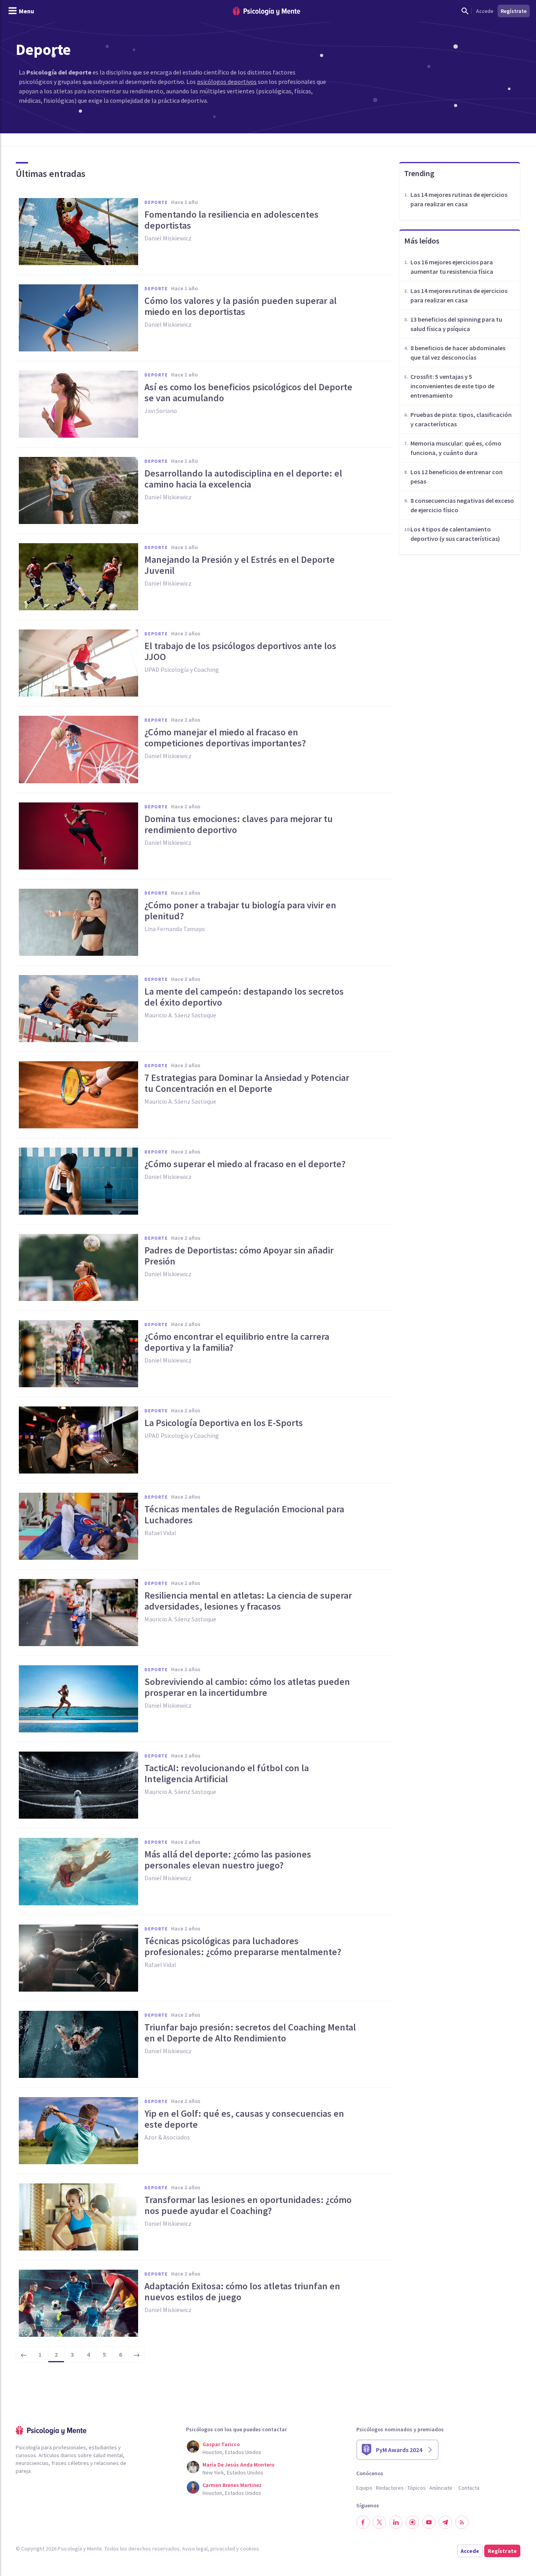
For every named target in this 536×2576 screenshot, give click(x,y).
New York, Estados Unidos (233, 2472)
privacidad (223, 2549)
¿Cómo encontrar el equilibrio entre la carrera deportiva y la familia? (237, 1342)
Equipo (364, 2488)
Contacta (469, 2488)
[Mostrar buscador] (465, 11)
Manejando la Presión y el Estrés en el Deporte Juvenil (240, 565)
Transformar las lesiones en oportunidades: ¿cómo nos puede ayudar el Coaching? (248, 2205)
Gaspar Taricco (221, 2444)
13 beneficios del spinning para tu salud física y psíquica (456, 324)
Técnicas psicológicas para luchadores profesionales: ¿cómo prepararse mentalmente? (243, 1947)
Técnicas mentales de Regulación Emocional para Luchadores (244, 1515)
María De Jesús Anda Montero (238, 2465)
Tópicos (417, 2488)
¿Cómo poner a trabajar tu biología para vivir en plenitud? (240, 911)
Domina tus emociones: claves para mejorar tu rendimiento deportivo (239, 824)
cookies (250, 2549)
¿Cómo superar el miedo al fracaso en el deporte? (245, 1164)
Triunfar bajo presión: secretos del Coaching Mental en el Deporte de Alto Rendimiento (250, 2033)
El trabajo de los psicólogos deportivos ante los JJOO (240, 651)
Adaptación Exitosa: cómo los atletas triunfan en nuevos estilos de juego (242, 2292)
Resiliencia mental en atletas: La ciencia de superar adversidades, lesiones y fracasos (248, 1601)
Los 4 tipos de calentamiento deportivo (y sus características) (455, 534)
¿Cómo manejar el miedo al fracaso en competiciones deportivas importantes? (225, 738)
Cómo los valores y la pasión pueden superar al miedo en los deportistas (241, 306)
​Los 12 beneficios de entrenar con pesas (457, 477)
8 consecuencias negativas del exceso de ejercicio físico (462, 505)
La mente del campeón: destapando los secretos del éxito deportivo (244, 997)
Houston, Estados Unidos (232, 2452)
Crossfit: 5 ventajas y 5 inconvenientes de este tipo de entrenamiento (452, 386)
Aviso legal (195, 2549)
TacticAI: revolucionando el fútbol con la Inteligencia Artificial (227, 1774)
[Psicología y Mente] (266, 11)
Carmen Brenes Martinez (232, 2485)
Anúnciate (441, 2488)
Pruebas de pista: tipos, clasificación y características (461, 419)
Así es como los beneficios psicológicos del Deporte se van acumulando (248, 393)
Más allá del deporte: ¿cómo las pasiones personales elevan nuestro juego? (228, 1860)
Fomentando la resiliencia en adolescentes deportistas (232, 220)
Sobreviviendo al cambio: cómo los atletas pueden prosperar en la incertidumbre (247, 1687)
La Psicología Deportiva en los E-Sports (224, 1423)
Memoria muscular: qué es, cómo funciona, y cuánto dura (456, 448)
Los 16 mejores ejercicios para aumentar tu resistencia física (452, 267)
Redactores (390, 2488)
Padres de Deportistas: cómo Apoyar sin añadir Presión (239, 1256)
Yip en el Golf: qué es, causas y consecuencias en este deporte (244, 2119)
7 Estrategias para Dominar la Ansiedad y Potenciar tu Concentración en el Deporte (247, 1083)
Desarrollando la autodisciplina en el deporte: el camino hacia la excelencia (243, 479)
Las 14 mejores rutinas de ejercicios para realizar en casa (459, 199)
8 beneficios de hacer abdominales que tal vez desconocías (458, 353)
